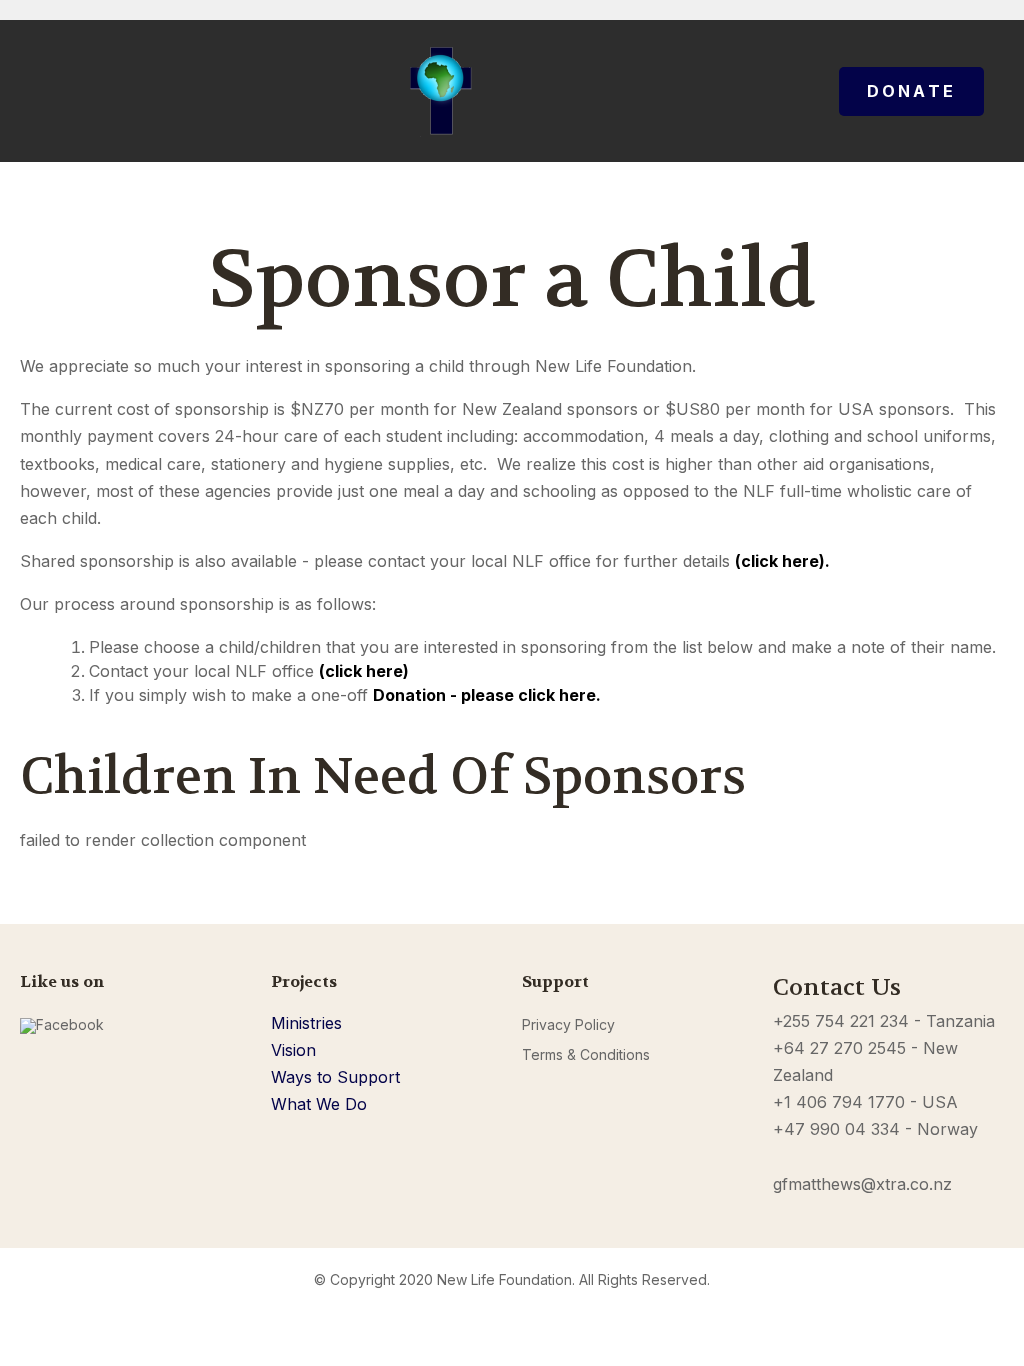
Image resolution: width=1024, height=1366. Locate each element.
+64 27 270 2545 (839, 1048)
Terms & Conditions (586, 1054)
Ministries (306, 1023)
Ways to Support (335, 1077)
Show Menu (32, 90)
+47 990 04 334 (836, 1129)
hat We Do (327, 1104)
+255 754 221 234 (841, 1021)
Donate (911, 91)
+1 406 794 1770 (839, 1102)
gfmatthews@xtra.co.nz (862, 1184)
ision (299, 1050)
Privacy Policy (568, 1024)
